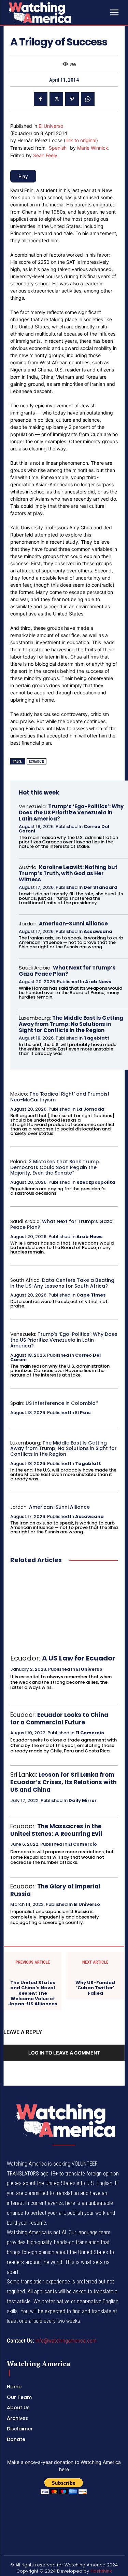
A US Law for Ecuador (79, 1658)
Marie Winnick (93, 148)
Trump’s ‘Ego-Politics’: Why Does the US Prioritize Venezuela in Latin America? (71, 812)
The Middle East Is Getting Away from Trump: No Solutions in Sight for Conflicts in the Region (71, 1024)
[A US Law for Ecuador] (64, 1609)
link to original (81, 140)
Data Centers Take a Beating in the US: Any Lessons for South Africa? (62, 1283)
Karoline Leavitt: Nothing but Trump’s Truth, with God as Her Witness (68, 873)
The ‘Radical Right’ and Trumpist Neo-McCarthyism (60, 1097)
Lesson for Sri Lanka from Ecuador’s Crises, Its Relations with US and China (63, 1782)
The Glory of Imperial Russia (55, 1890)
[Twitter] (56, 99)
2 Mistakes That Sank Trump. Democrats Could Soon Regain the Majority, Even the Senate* (55, 1167)
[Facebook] (41, 99)
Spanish (58, 148)
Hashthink (101, 2571)
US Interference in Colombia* (62, 1403)
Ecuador (37, 762)
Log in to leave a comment (64, 2053)
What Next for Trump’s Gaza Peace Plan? (67, 971)
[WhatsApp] (88, 99)
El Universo (51, 126)
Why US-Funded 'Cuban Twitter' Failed (95, 1988)
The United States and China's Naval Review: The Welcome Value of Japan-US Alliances (33, 1993)
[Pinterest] (72, 99)
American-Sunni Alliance (73, 924)
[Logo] (57, 12)
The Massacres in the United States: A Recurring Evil (56, 1830)
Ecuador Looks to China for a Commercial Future (59, 1719)
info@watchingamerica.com (66, 2341)
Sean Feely (45, 155)
